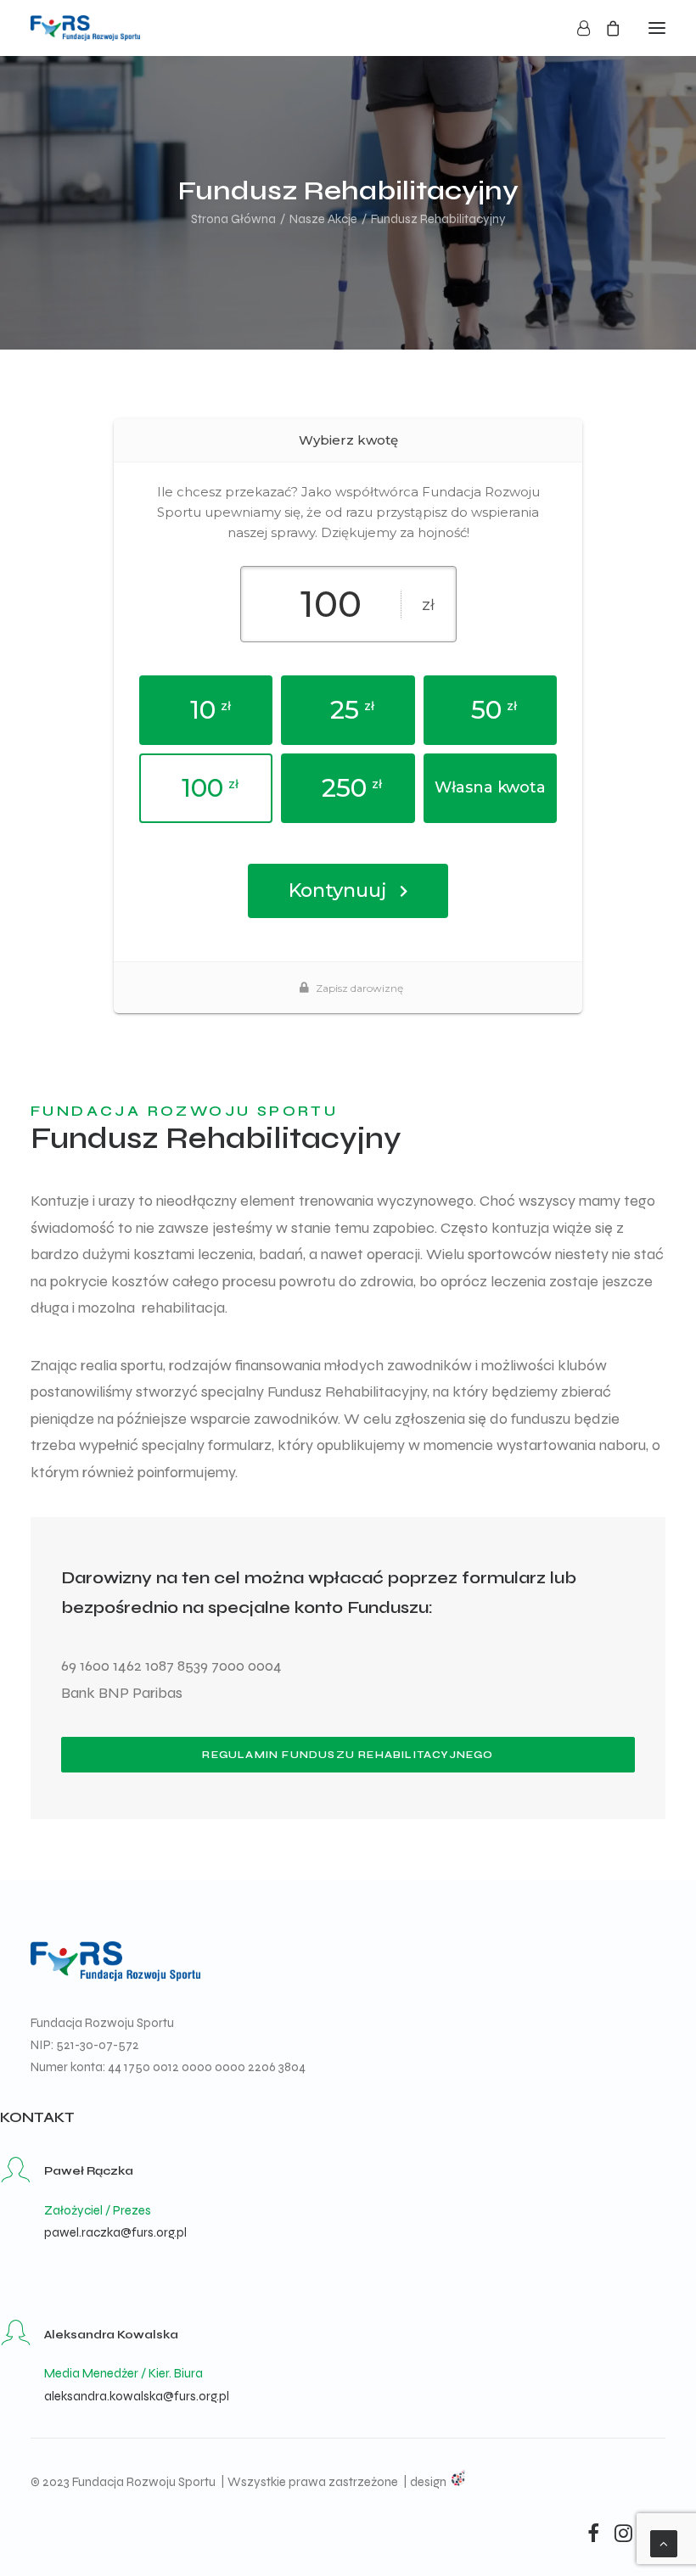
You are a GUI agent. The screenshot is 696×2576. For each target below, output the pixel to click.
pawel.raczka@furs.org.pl (115, 2232)
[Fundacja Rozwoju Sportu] (85, 28)
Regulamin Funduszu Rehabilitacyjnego (348, 1755)
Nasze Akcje (323, 219)
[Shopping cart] (605, 28)
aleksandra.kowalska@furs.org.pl (137, 2396)
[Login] (576, 28)
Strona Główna (233, 219)
